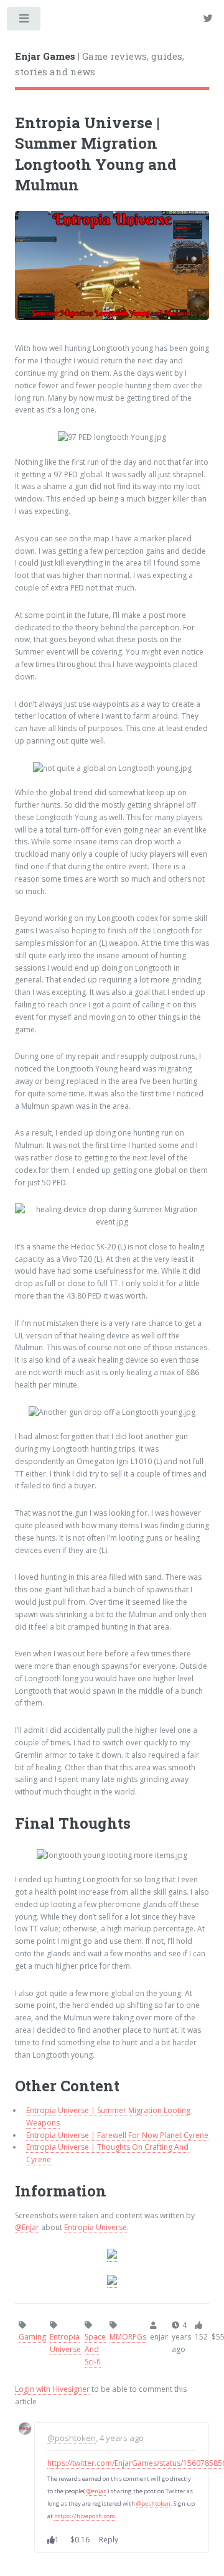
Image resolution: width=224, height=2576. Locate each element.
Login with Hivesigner (52, 2389)
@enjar (96, 2491)
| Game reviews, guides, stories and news (100, 64)
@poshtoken (72, 2438)
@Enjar (27, 2227)
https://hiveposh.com (85, 2516)
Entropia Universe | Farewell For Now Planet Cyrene (117, 2135)
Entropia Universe (96, 2227)
